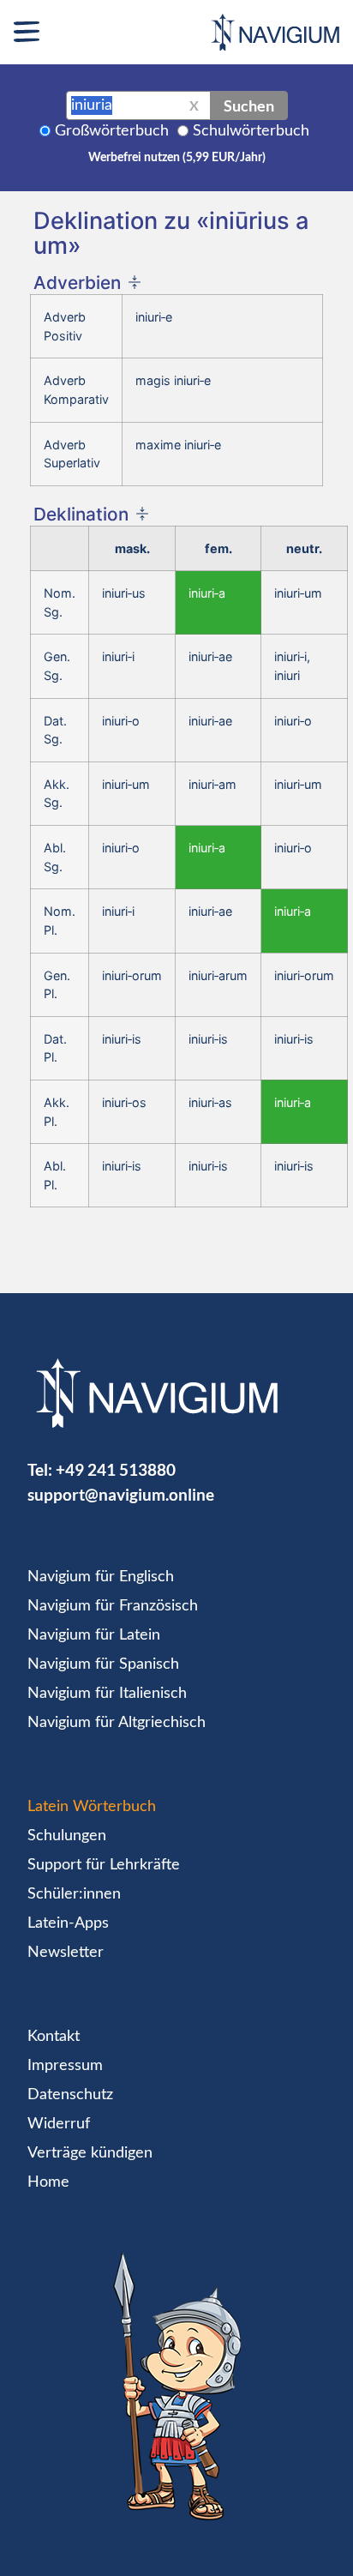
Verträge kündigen (90, 2153)
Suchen (249, 105)
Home (48, 2182)
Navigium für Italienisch (107, 1694)
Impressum (65, 2066)
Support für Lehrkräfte (104, 1865)
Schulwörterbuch (251, 131)
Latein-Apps (68, 1923)
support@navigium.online (121, 1494)
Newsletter (66, 1953)
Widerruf (59, 2124)
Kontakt (54, 2037)
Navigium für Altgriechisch (117, 1723)
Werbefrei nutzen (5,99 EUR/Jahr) (177, 158)
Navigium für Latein (94, 1635)
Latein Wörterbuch (92, 1807)
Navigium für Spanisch (103, 1664)
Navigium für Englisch (101, 1577)
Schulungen (67, 1836)
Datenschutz (70, 2095)
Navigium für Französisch (113, 1606)
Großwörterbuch (112, 131)
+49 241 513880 (116, 1469)
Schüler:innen (74, 1894)
